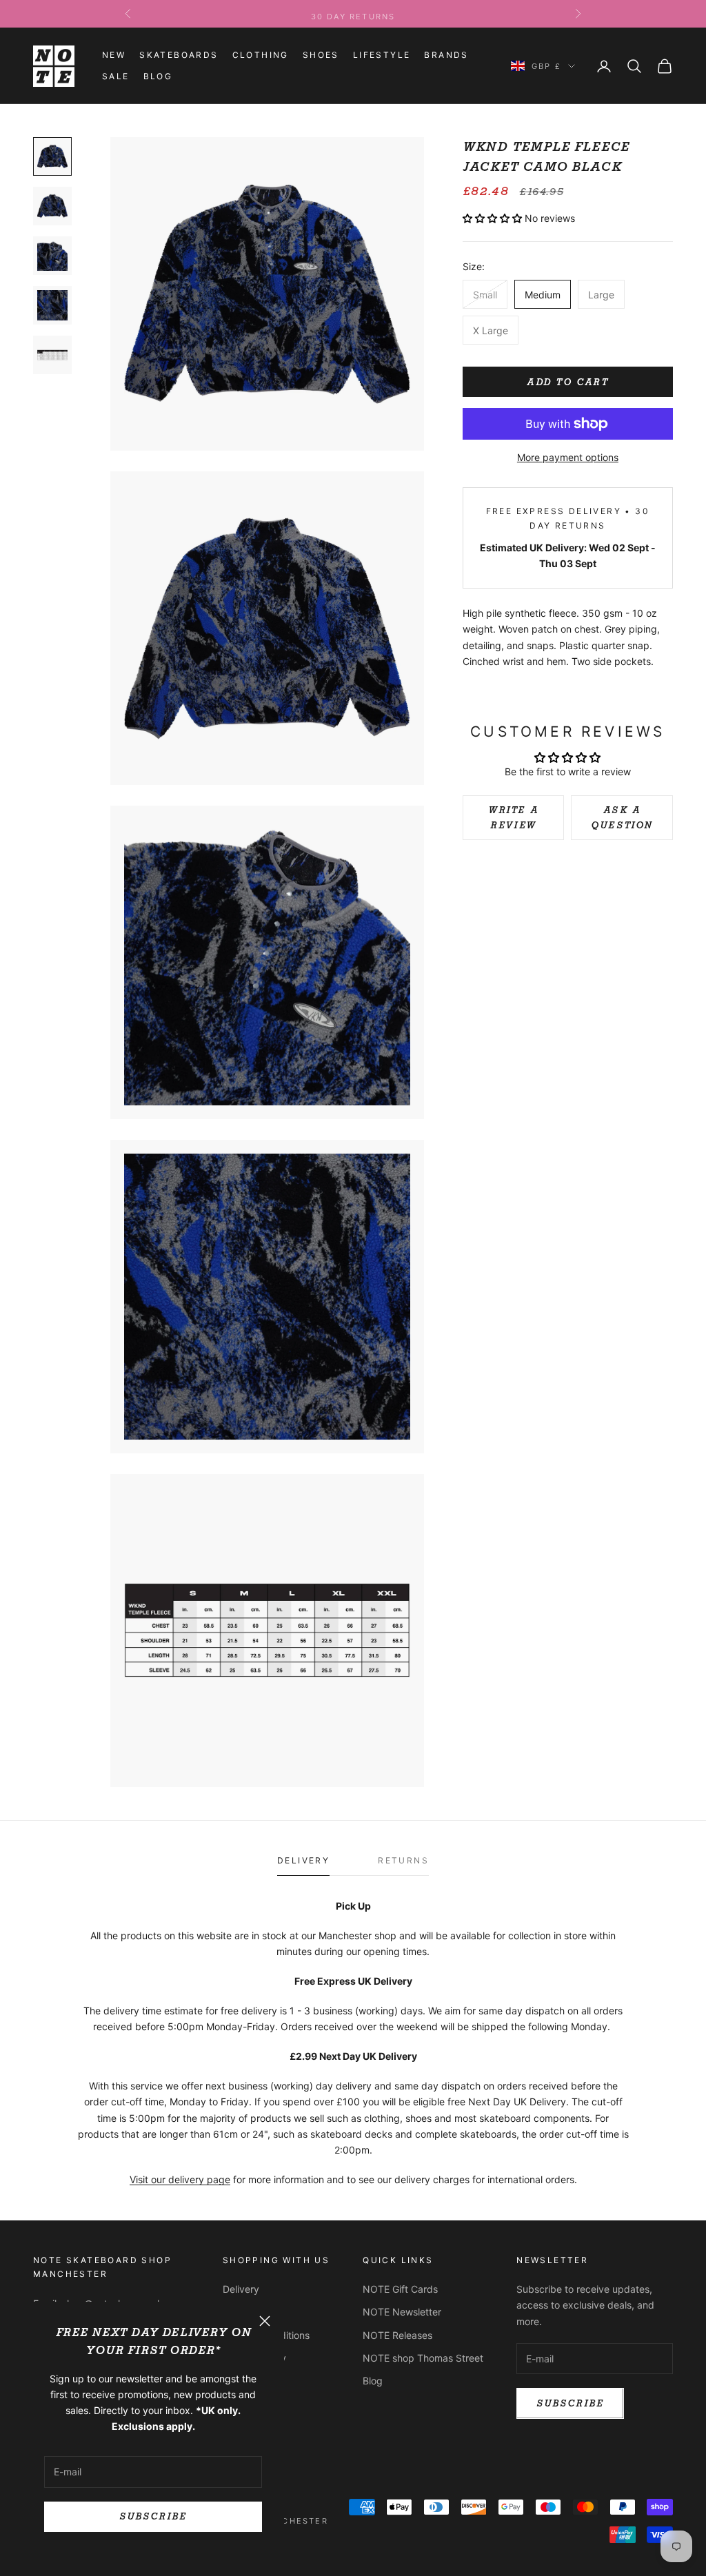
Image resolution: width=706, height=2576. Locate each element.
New (114, 55)
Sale (116, 76)
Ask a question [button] (622, 817)
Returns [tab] (403, 1860)
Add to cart (568, 382)
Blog (158, 76)
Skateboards (179, 55)
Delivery (241, 2289)
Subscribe (153, 2516)
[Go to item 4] (52, 305)
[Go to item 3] (52, 256)
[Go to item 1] (52, 156)
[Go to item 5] (52, 355)
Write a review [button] (513, 817)
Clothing (261, 55)
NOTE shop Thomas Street (423, 2358)
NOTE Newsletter (402, 2312)
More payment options (568, 457)
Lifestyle (382, 55)
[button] (494, 218)
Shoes (321, 55)
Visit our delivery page (180, 2179)
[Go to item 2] (52, 206)
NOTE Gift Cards (400, 2289)
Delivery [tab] (303, 1860)
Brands (446, 55)
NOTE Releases (397, 2335)
